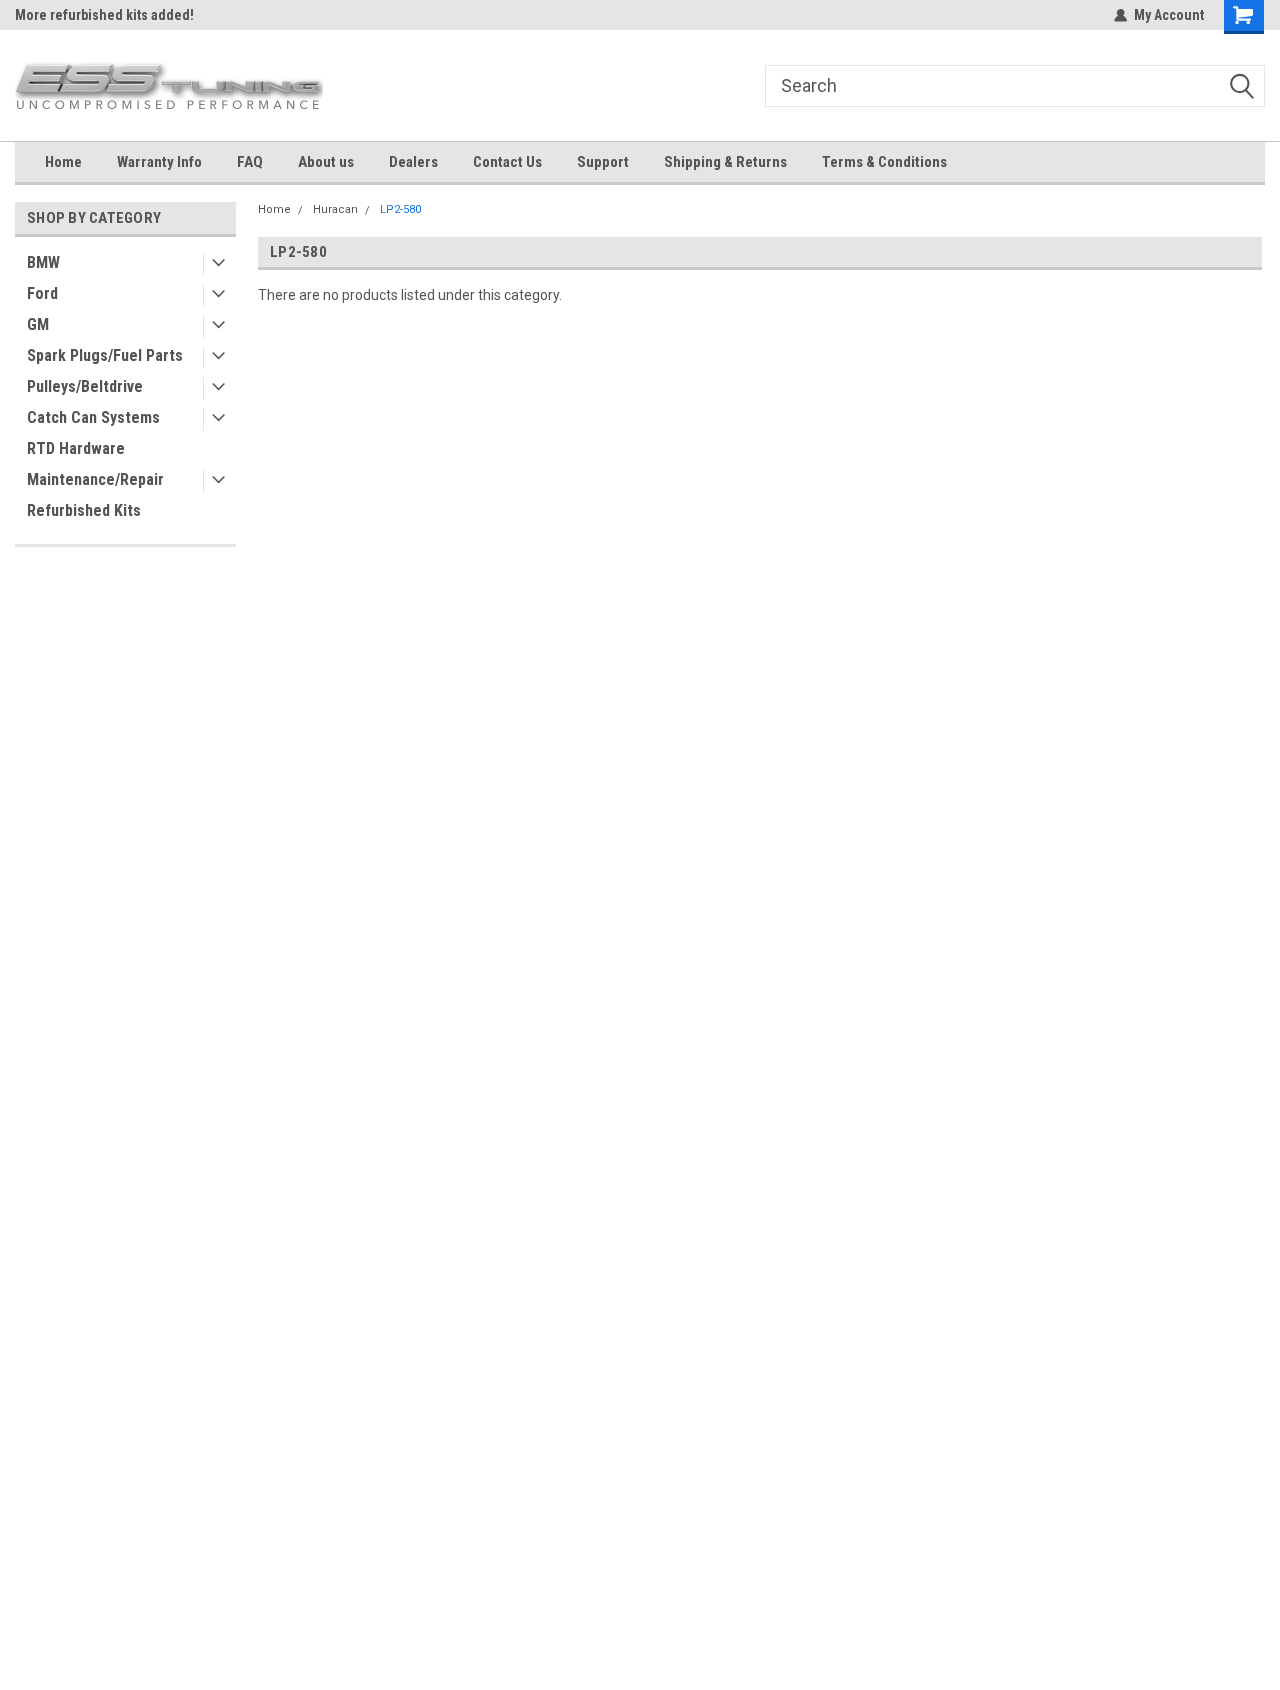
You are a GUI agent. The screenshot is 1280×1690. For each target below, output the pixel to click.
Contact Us (507, 162)
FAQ (250, 162)
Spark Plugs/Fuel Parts (105, 355)
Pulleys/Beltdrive (85, 386)
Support (603, 162)
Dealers (413, 162)
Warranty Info (159, 162)
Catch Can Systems (93, 417)
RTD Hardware (76, 448)
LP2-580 (400, 209)
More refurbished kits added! (104, 15)
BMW (43, 262)
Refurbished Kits (84, 510)
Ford (42, 293)
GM (38, 324)
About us (326, 162)
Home (63, 162)
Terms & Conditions (884, 162)
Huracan (335, 209)
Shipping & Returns (725, 162)
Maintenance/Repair (95, 479)
